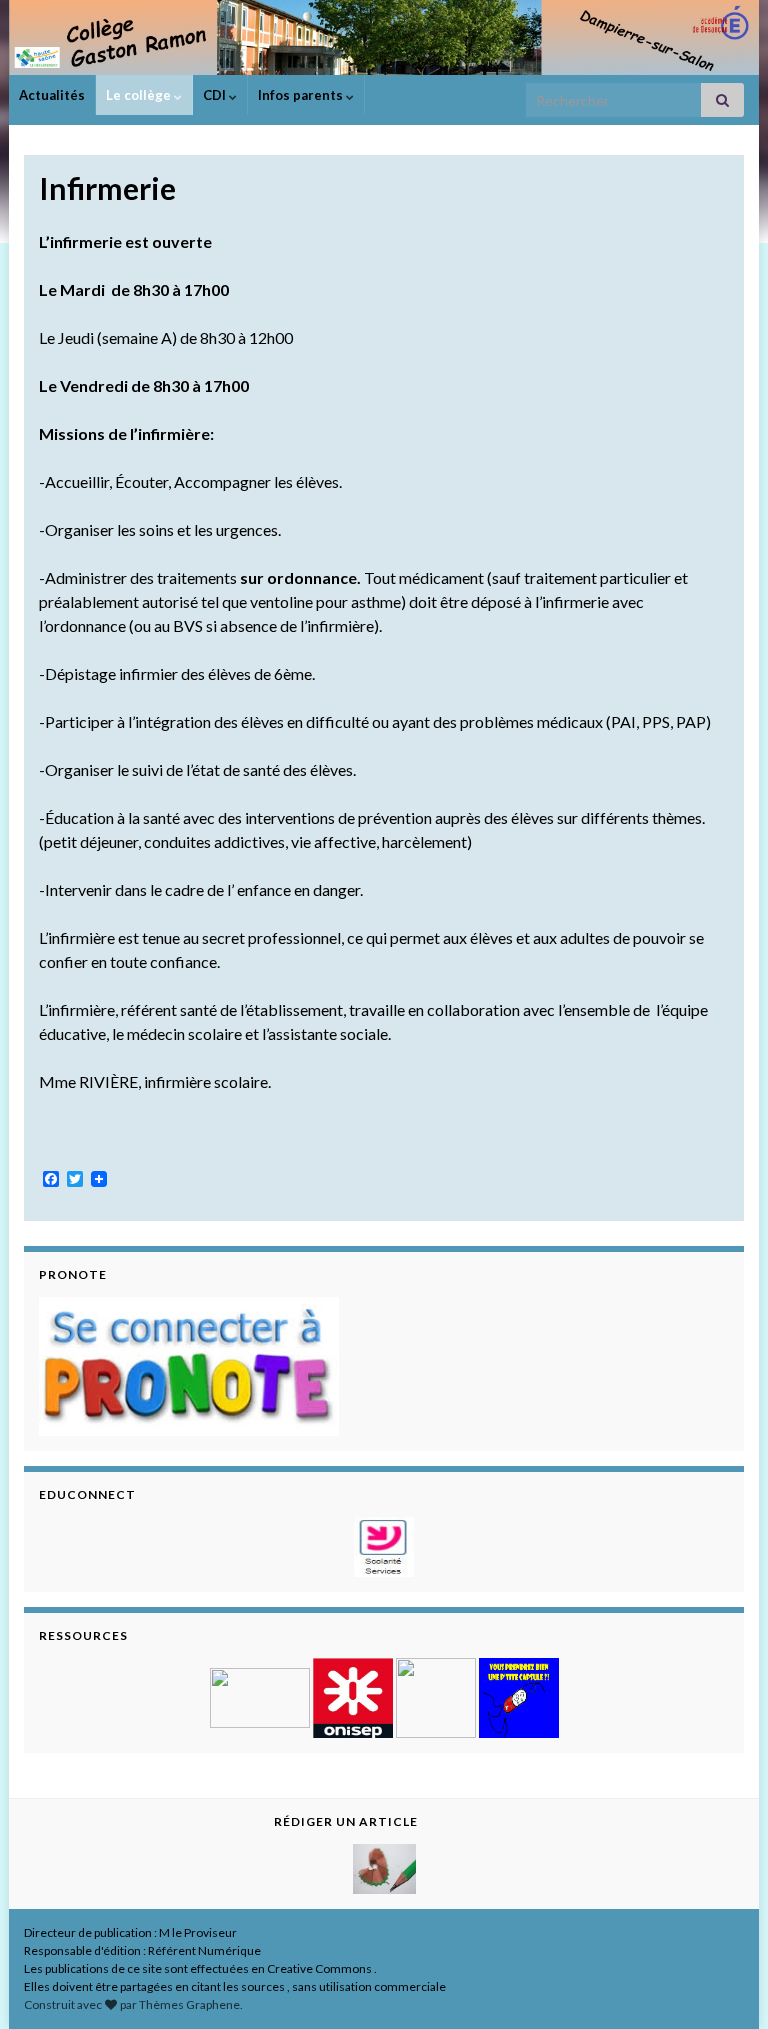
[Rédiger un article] (384, 1866)
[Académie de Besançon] (260, 1695)
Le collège (140, 95)
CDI (216, 95)
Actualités (52, 95)
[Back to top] (723, 1984)
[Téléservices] (384, 1544)
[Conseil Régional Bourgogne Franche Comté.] (436, 1695)
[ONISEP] (353, 1695)
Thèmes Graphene (189, 2004)
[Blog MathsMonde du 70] (519, 1695)
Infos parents (302, 95)
